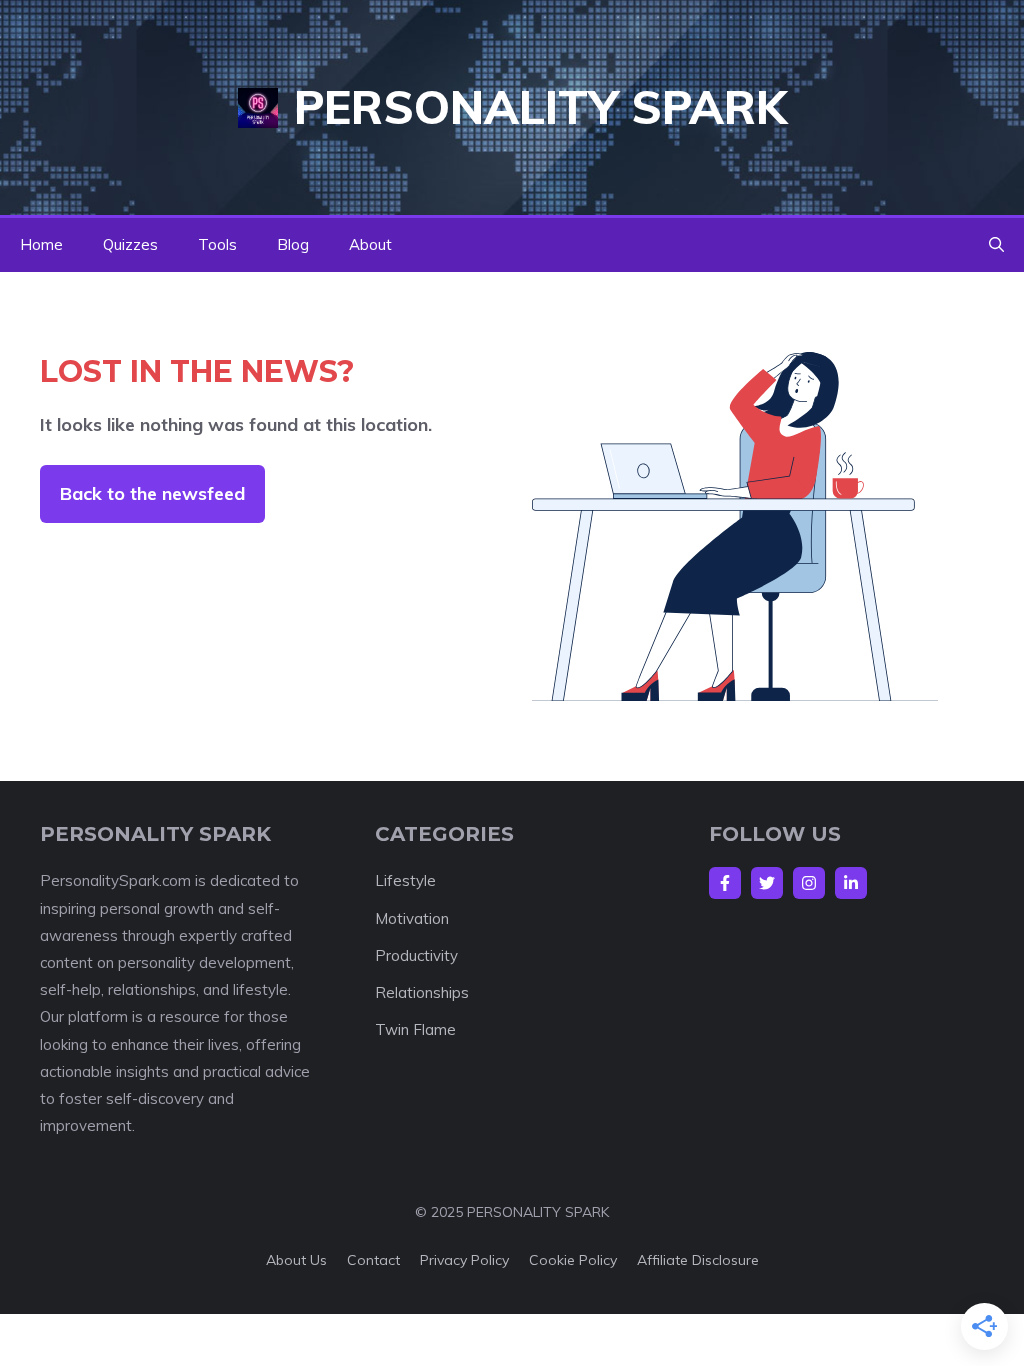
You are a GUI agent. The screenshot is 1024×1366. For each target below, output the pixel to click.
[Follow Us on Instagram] (809, 883)
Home (41, 244)
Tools (217, 244)
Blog (293, 244)
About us (296, 1260)
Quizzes (130, 244)
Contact (373, 1260)
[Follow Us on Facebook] (725, 883)
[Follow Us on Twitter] (767, 883)
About (370, 244)
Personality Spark (540, 107)
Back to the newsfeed (152, 493)
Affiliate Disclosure (698, 1260)
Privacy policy (464, 1260)
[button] (996, 245)
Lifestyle (405, 880)
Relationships (422, 992)
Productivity (416, 955)
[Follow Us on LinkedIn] (851, 883)
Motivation (412, 918)
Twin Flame (415, 1029)
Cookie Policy (573, 1260)
